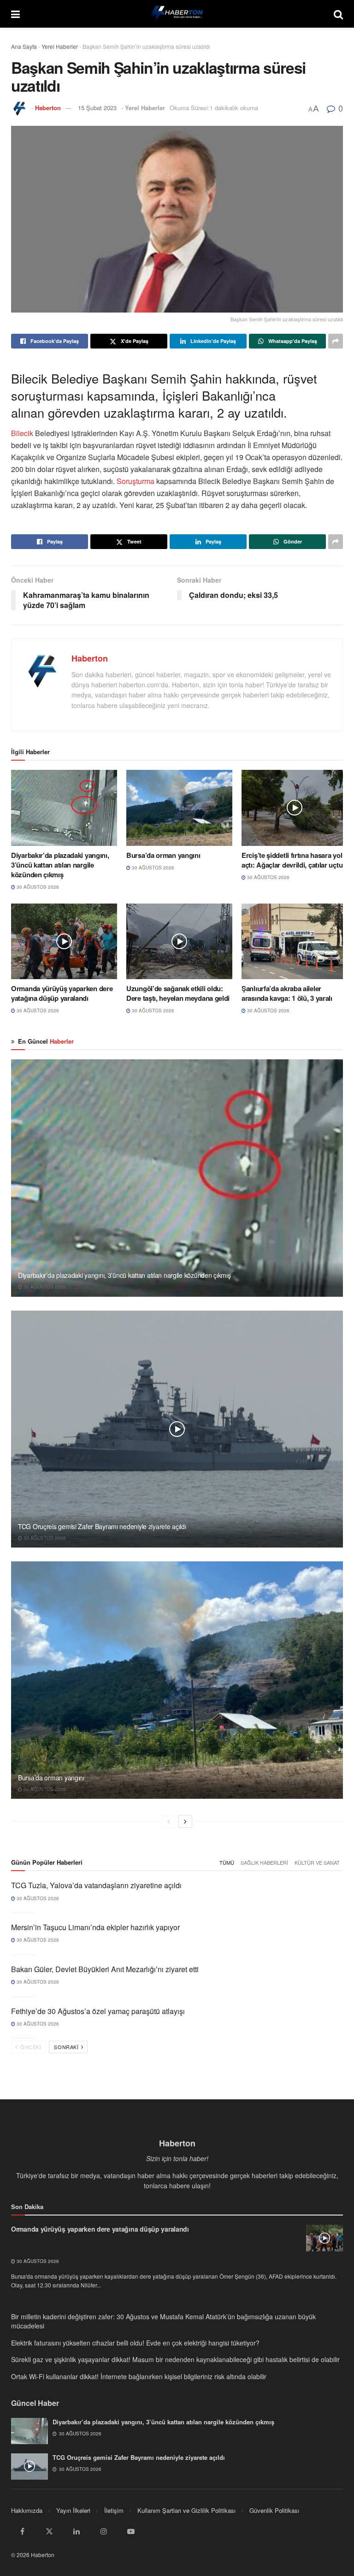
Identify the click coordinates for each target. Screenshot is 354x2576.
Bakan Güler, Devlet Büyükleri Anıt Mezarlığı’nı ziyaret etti (105, 1969)
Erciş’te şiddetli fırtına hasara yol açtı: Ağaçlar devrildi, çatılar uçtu (292, 860)
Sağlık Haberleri (264, 1862)
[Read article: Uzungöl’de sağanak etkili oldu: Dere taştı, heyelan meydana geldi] (179, 941)
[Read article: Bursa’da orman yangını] (179, 808)
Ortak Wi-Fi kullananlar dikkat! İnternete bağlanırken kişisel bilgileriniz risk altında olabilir (139, 2376)
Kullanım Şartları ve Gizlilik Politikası (186, 2510)
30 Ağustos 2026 (37, 887)
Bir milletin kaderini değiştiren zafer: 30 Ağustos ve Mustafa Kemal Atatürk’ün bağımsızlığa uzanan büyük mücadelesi (163, 2321)
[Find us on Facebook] (22, 2531)
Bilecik (23, 433)
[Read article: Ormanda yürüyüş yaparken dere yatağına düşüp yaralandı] (64, 941)
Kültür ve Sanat (317, 1862)
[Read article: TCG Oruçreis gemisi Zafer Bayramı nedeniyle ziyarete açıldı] (177, 1429)
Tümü (227, 1862)
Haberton (48, 108)
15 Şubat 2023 (97, 108)
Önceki (30, 2047)
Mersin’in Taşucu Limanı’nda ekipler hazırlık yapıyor (95, 1927)
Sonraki (67, 2047)
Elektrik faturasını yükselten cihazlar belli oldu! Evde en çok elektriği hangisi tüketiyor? (135, 2343)
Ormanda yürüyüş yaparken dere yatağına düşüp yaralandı (62, 993)
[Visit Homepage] (177, 14)
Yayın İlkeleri (73, 2510)
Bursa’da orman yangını (163, 855)
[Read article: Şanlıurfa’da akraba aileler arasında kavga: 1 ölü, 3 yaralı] (295, 941)
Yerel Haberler (60, 46)
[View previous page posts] (169, 1821)
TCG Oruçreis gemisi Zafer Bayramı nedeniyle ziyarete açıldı (102, 1526)
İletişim (114, 2510)
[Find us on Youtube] (131, 2531)
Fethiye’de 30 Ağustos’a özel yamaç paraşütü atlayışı (98, 2011)
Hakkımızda (27, 2510)
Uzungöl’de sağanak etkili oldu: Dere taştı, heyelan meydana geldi (178, 993)
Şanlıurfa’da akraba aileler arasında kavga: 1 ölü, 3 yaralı (287, 993)
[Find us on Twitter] (49, 2531)
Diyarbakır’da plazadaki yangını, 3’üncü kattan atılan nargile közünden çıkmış (60, 865)
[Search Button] (338, 14)
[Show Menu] (15, 14)
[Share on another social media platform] (336, 341)
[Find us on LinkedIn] (77, 2531)
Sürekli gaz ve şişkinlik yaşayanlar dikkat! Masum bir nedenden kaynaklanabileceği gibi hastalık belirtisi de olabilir (175, 2359)
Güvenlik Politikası (274, 2510)
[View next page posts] (185, 1821)
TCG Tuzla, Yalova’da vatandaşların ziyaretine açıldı (96, 1885)
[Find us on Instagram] (104, 2531)
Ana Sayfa (24, 46)
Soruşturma (136, 481)
